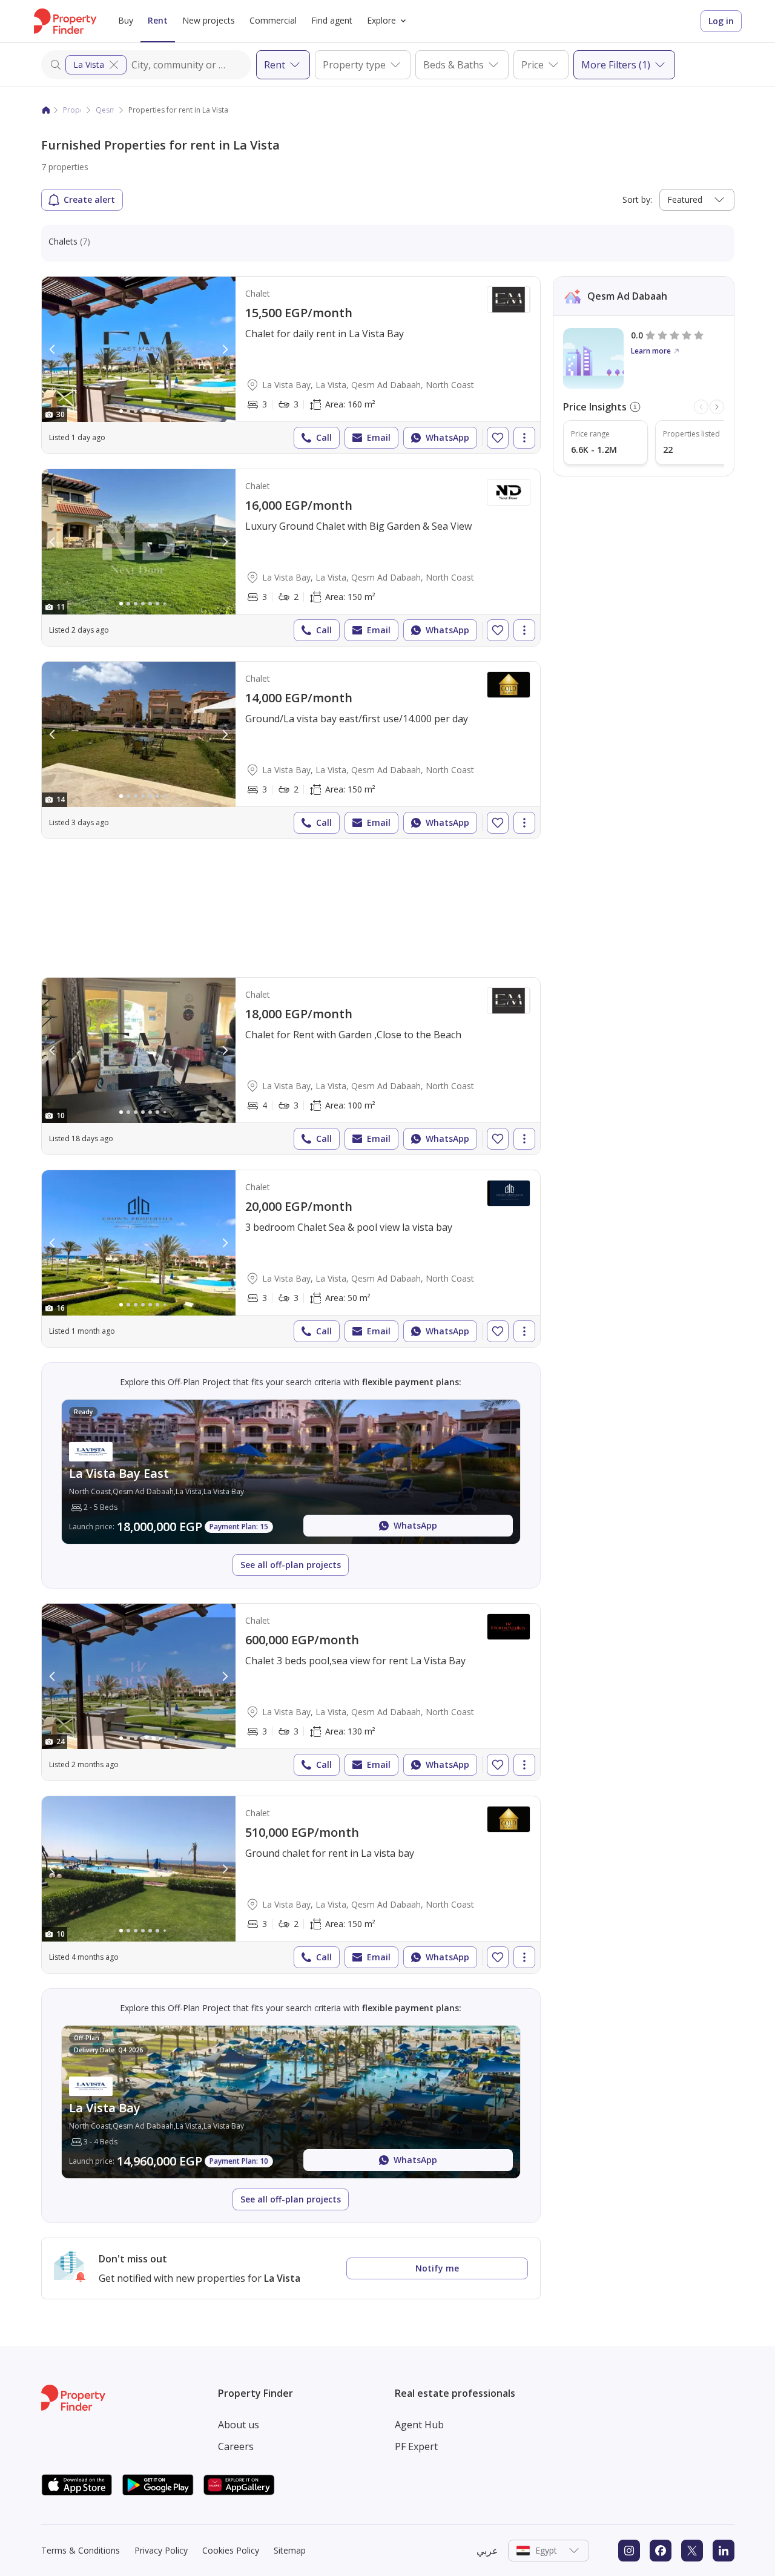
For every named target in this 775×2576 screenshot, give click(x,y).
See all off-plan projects (291, 1565)
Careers (236, 2446)
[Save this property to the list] (498, 438)
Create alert (89, 199)
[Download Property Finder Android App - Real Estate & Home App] (158, 2485)
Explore (381, 20)
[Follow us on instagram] (629, 2551)
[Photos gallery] (139, 349)
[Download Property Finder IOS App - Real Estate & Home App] (77, 2485)
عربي (487, 2551)
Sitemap (290, 2550)
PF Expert (416, 2446)
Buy (126, 20)
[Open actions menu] (524, 438)
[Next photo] (225, 349)
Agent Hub (419, 2425)
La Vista (89, 64)
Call (324, 437)
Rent (158, 20)
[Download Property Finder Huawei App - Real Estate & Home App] (239, 2485)
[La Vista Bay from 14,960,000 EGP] (291, 2102)
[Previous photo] (53, 349)
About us (239, 2425)
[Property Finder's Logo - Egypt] (65, 21)
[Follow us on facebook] (661, 2551)
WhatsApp (447, 437)
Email (379, 437)
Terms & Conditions (81, 2550)
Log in (721, 21)
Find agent (332, 20)
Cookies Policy (231, 2550)
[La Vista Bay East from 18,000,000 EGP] (291, 1472)
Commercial (273, 20)
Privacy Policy (161, 2550)
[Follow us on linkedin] (724, 2551)
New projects (209, 20)
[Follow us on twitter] (692, 2551)
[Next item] (717, 407)
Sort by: (637, 199)
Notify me (437, 2268)
